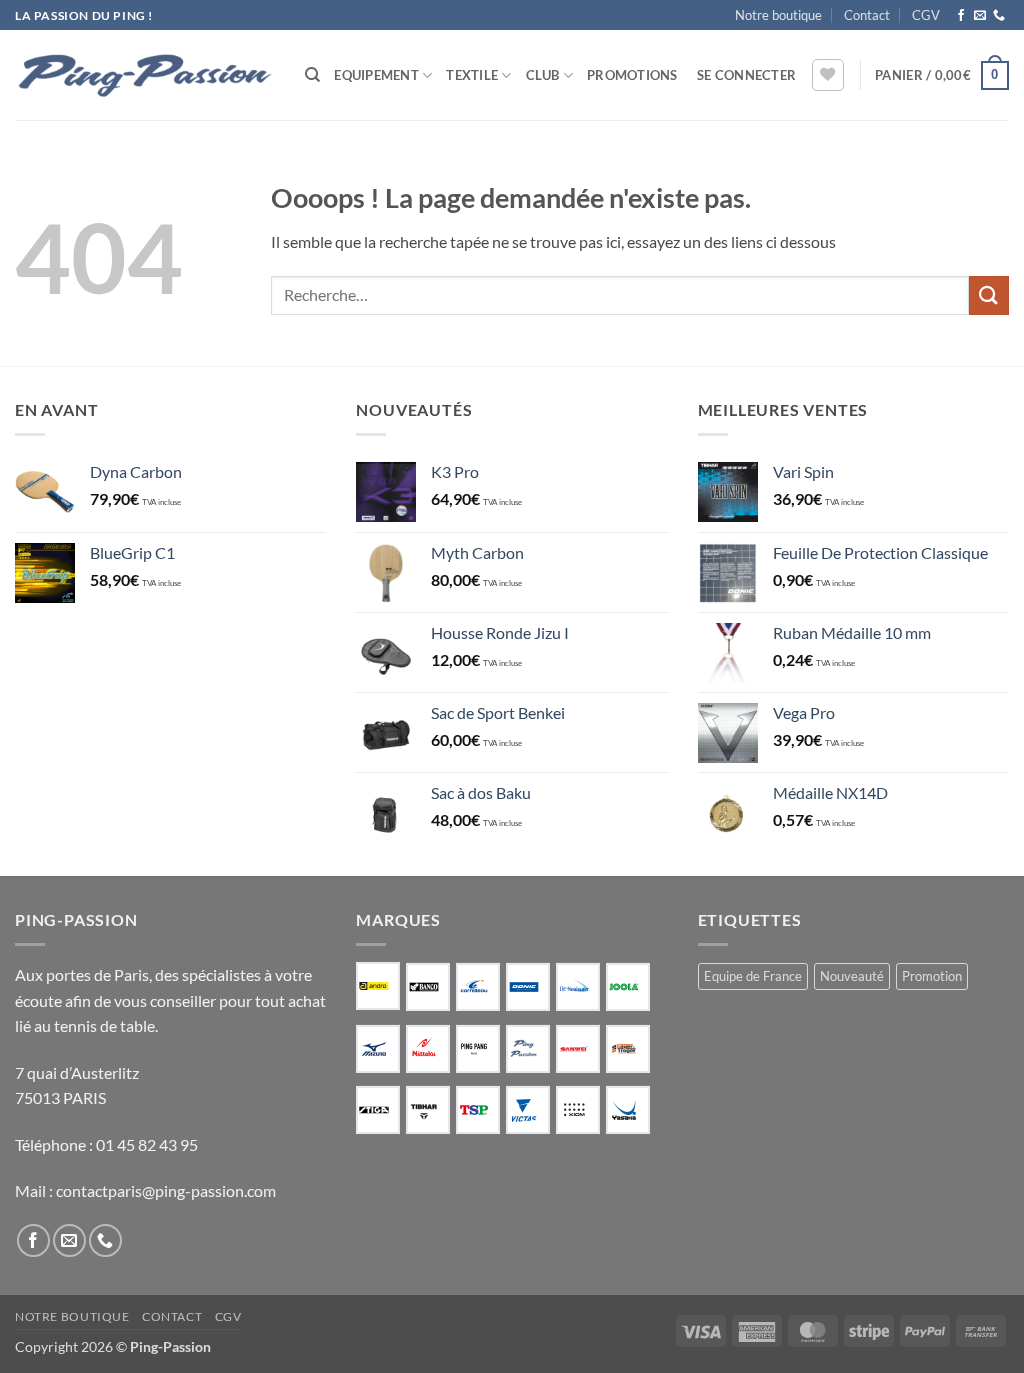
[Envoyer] (989, 295)
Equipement (376, 75)
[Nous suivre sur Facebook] (961, 16)
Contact (867, 15)
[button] (746, 75)
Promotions (632, 75)
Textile (472, 75)
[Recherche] (312, 75)
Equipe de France (753, 976)
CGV (926, 15)
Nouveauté (852, 976)
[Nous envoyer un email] (980, 16)
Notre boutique (778, 15)
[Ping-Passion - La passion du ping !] (145, 75)
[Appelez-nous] (999, 16)
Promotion (932, 976)
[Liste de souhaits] (828, 75)
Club (543, 75)
